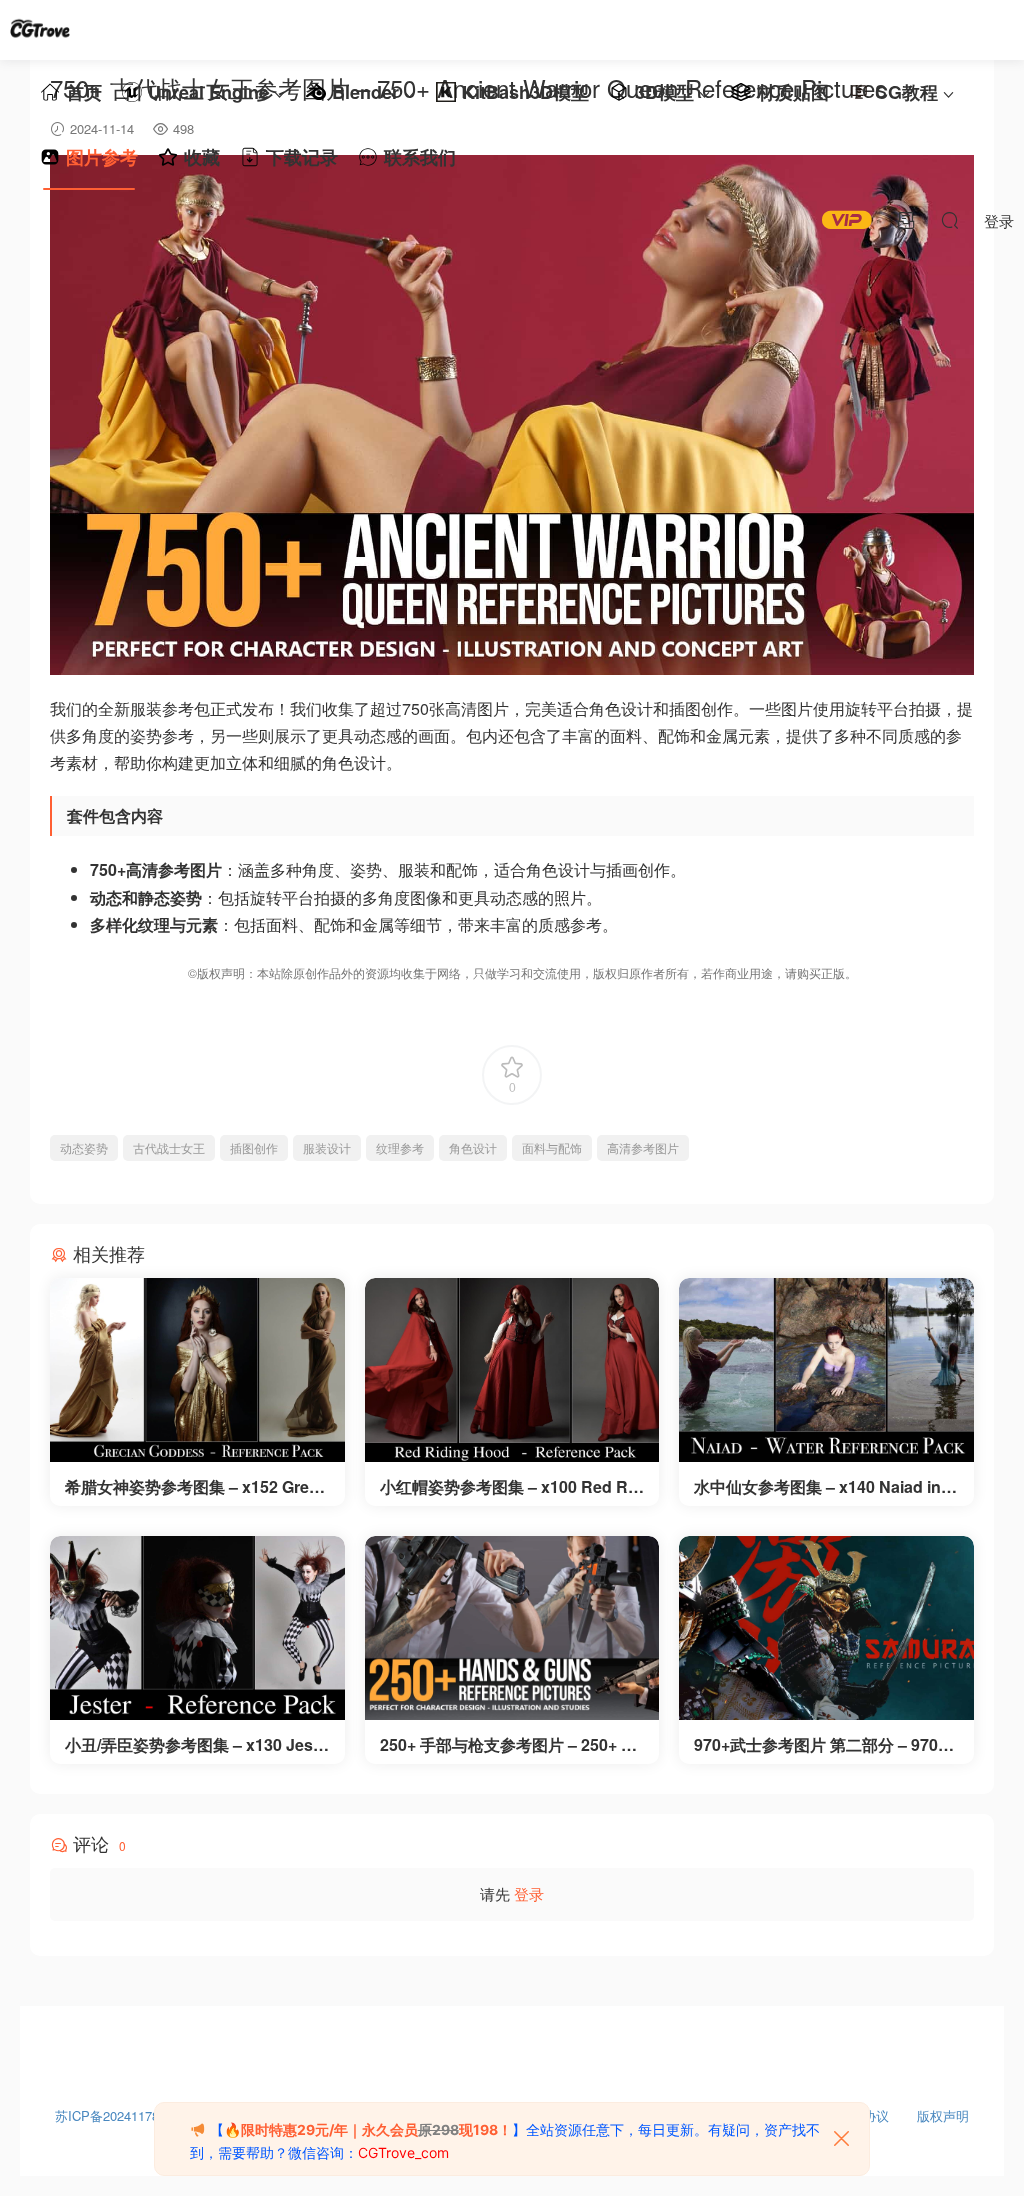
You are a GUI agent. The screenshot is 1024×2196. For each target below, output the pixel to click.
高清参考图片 (643, 1147)
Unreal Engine (208, 92)
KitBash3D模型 (525, 92)
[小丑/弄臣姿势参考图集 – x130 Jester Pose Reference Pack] (197, 1628)
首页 (84, 92)
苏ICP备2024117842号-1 (126, 2111)
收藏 (202, 157)
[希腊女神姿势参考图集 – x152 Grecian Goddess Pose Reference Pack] (197, 1370)
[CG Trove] (40, 30)
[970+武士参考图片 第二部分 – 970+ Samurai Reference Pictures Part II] (826, 1628)
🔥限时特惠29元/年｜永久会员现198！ (368, 2129)
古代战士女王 (169, 1147)
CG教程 (906, 92)
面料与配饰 (552, 1147)
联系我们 (420, 157)
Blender (365, 92)
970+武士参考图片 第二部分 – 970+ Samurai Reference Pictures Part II (823, 1745)
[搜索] (950, 220)
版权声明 (943, 2111)
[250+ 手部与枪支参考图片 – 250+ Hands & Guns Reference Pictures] (512, 1628)
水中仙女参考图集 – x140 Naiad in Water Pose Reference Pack (817, 1487)
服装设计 (327, 1147)
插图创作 (254, 1147)
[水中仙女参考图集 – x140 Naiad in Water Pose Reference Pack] (826, 1370)
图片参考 (102, 157)
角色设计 (473, 1147)
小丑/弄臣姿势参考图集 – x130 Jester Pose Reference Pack (196, 1745)
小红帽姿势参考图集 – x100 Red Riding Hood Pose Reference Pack (511, 1487)
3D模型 (664, 92)
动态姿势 (84, 1147)
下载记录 (302, 157)
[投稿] (906, 220)
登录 (529, 1893)
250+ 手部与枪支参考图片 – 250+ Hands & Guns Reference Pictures (511, 1745)
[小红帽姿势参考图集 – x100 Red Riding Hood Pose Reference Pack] (512, 1370)
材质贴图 (793, 92)
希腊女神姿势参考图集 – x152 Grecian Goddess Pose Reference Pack (194, 1487)
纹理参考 (400, 1147)
